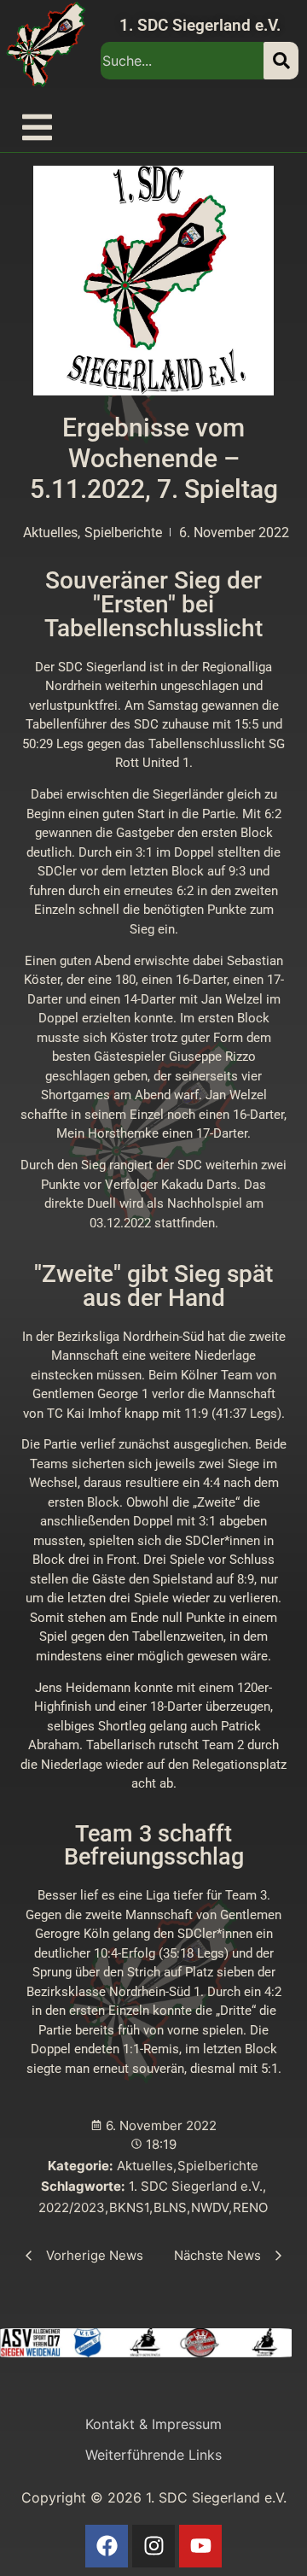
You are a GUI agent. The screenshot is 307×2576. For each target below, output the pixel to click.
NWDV (211, 2207)
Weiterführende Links (153, 2455)
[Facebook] (107, 2546)
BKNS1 (131, 2207)
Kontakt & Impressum (153, 2424)
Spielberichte (218, 2166)
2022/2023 (73, 2207)
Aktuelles (147, 2166)
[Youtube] (200, 2546)
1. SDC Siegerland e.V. (200, 25)
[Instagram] (153, 2546)
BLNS (172, 2207)
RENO (250, 2207)
